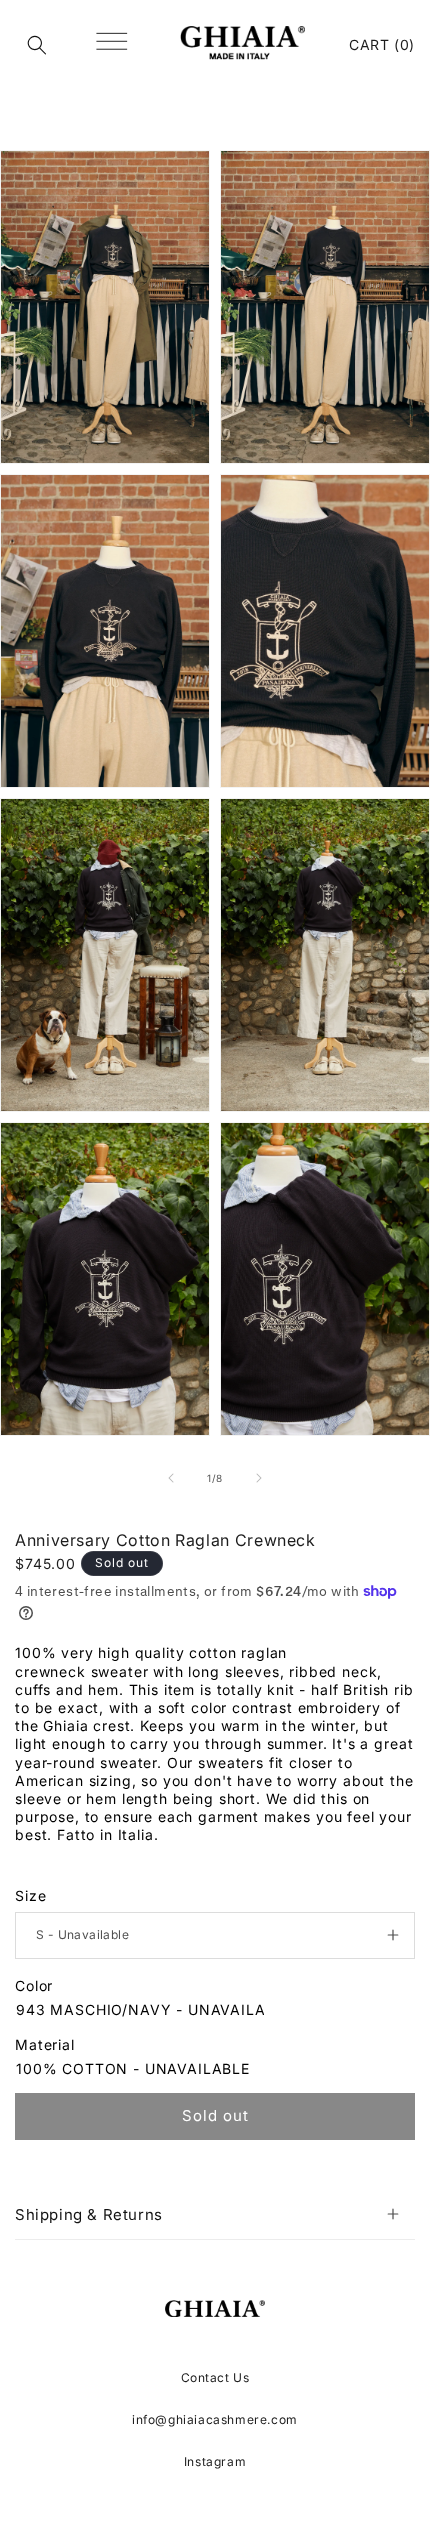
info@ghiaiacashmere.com (215, 2419)
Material (45, 2044)
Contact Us (215, 2377)
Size (30, 1895)
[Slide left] (171, 1478)
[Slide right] (259, 1478)
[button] (37, 45)
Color (34, 1985)
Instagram (215, 2461)
